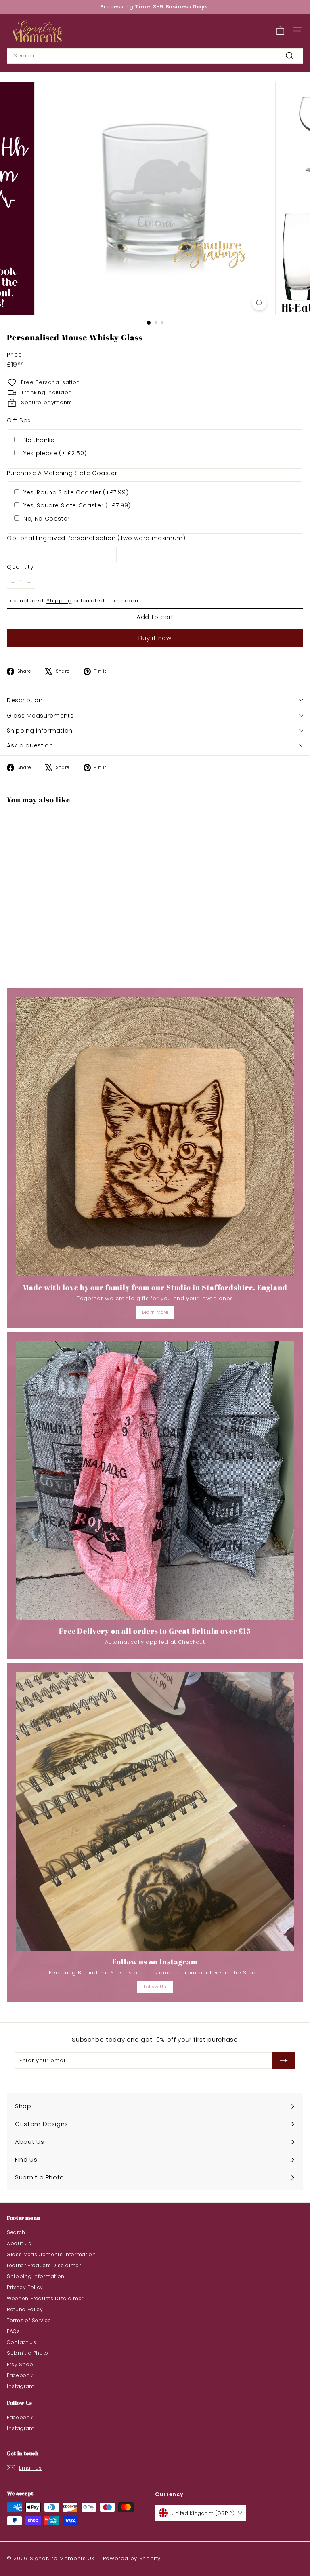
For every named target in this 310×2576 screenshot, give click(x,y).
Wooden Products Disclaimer (45, 2298)
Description (25, 700)
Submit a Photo (28, 2353)
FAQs (14, 2331)
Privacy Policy (25, 2287)
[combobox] (155, 56)
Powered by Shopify (132, 2558)
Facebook (20, 2375)
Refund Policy (25, 2309)
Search (16, 2232)
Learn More (155, 1312)
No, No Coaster (47, 519)
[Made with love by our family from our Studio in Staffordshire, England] (155, 1137)
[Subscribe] (284, 2061)
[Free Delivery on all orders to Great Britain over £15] (155, 1480)
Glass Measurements (40, 716)
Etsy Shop (20, 2364)
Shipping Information (36, 2276)
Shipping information (40, 731)
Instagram (21, 2386)
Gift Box (19, 420)
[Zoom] (259, 303)
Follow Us (155, 1987)
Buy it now (155, 638)
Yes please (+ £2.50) (55, 453)
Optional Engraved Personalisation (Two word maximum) (96, 538)
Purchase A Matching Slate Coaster (62, 473)
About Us (19, 2243)
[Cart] (280, 31)
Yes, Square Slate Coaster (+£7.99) (77, 505)
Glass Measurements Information (51, 2254)
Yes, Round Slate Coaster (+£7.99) (76, 492)
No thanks (39, 440)
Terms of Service (29, 2320)
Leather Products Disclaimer (44, 2265)
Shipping (59, 601)
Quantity (20, 567)
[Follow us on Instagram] (155, 1811)
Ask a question (30, 745)
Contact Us (22, 2342)
